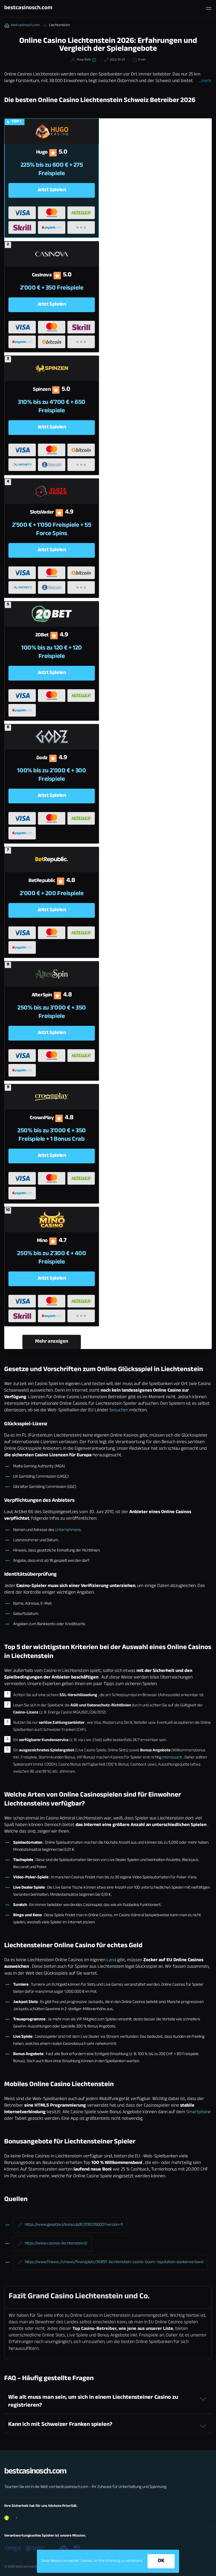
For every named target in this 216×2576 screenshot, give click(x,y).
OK (161, 2561)
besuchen (119, 1411)
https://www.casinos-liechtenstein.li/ (56, 2244)
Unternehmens (68, 1530)
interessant (172, 1758)
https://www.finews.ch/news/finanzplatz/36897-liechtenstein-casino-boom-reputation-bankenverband (114, 2262)
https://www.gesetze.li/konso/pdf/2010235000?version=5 (74, 2225)
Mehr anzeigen (52, 1342)
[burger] (209, 8)
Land (111, 1960)
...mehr (205, 81)
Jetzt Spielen (52, 190)
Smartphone (198, 2112)
